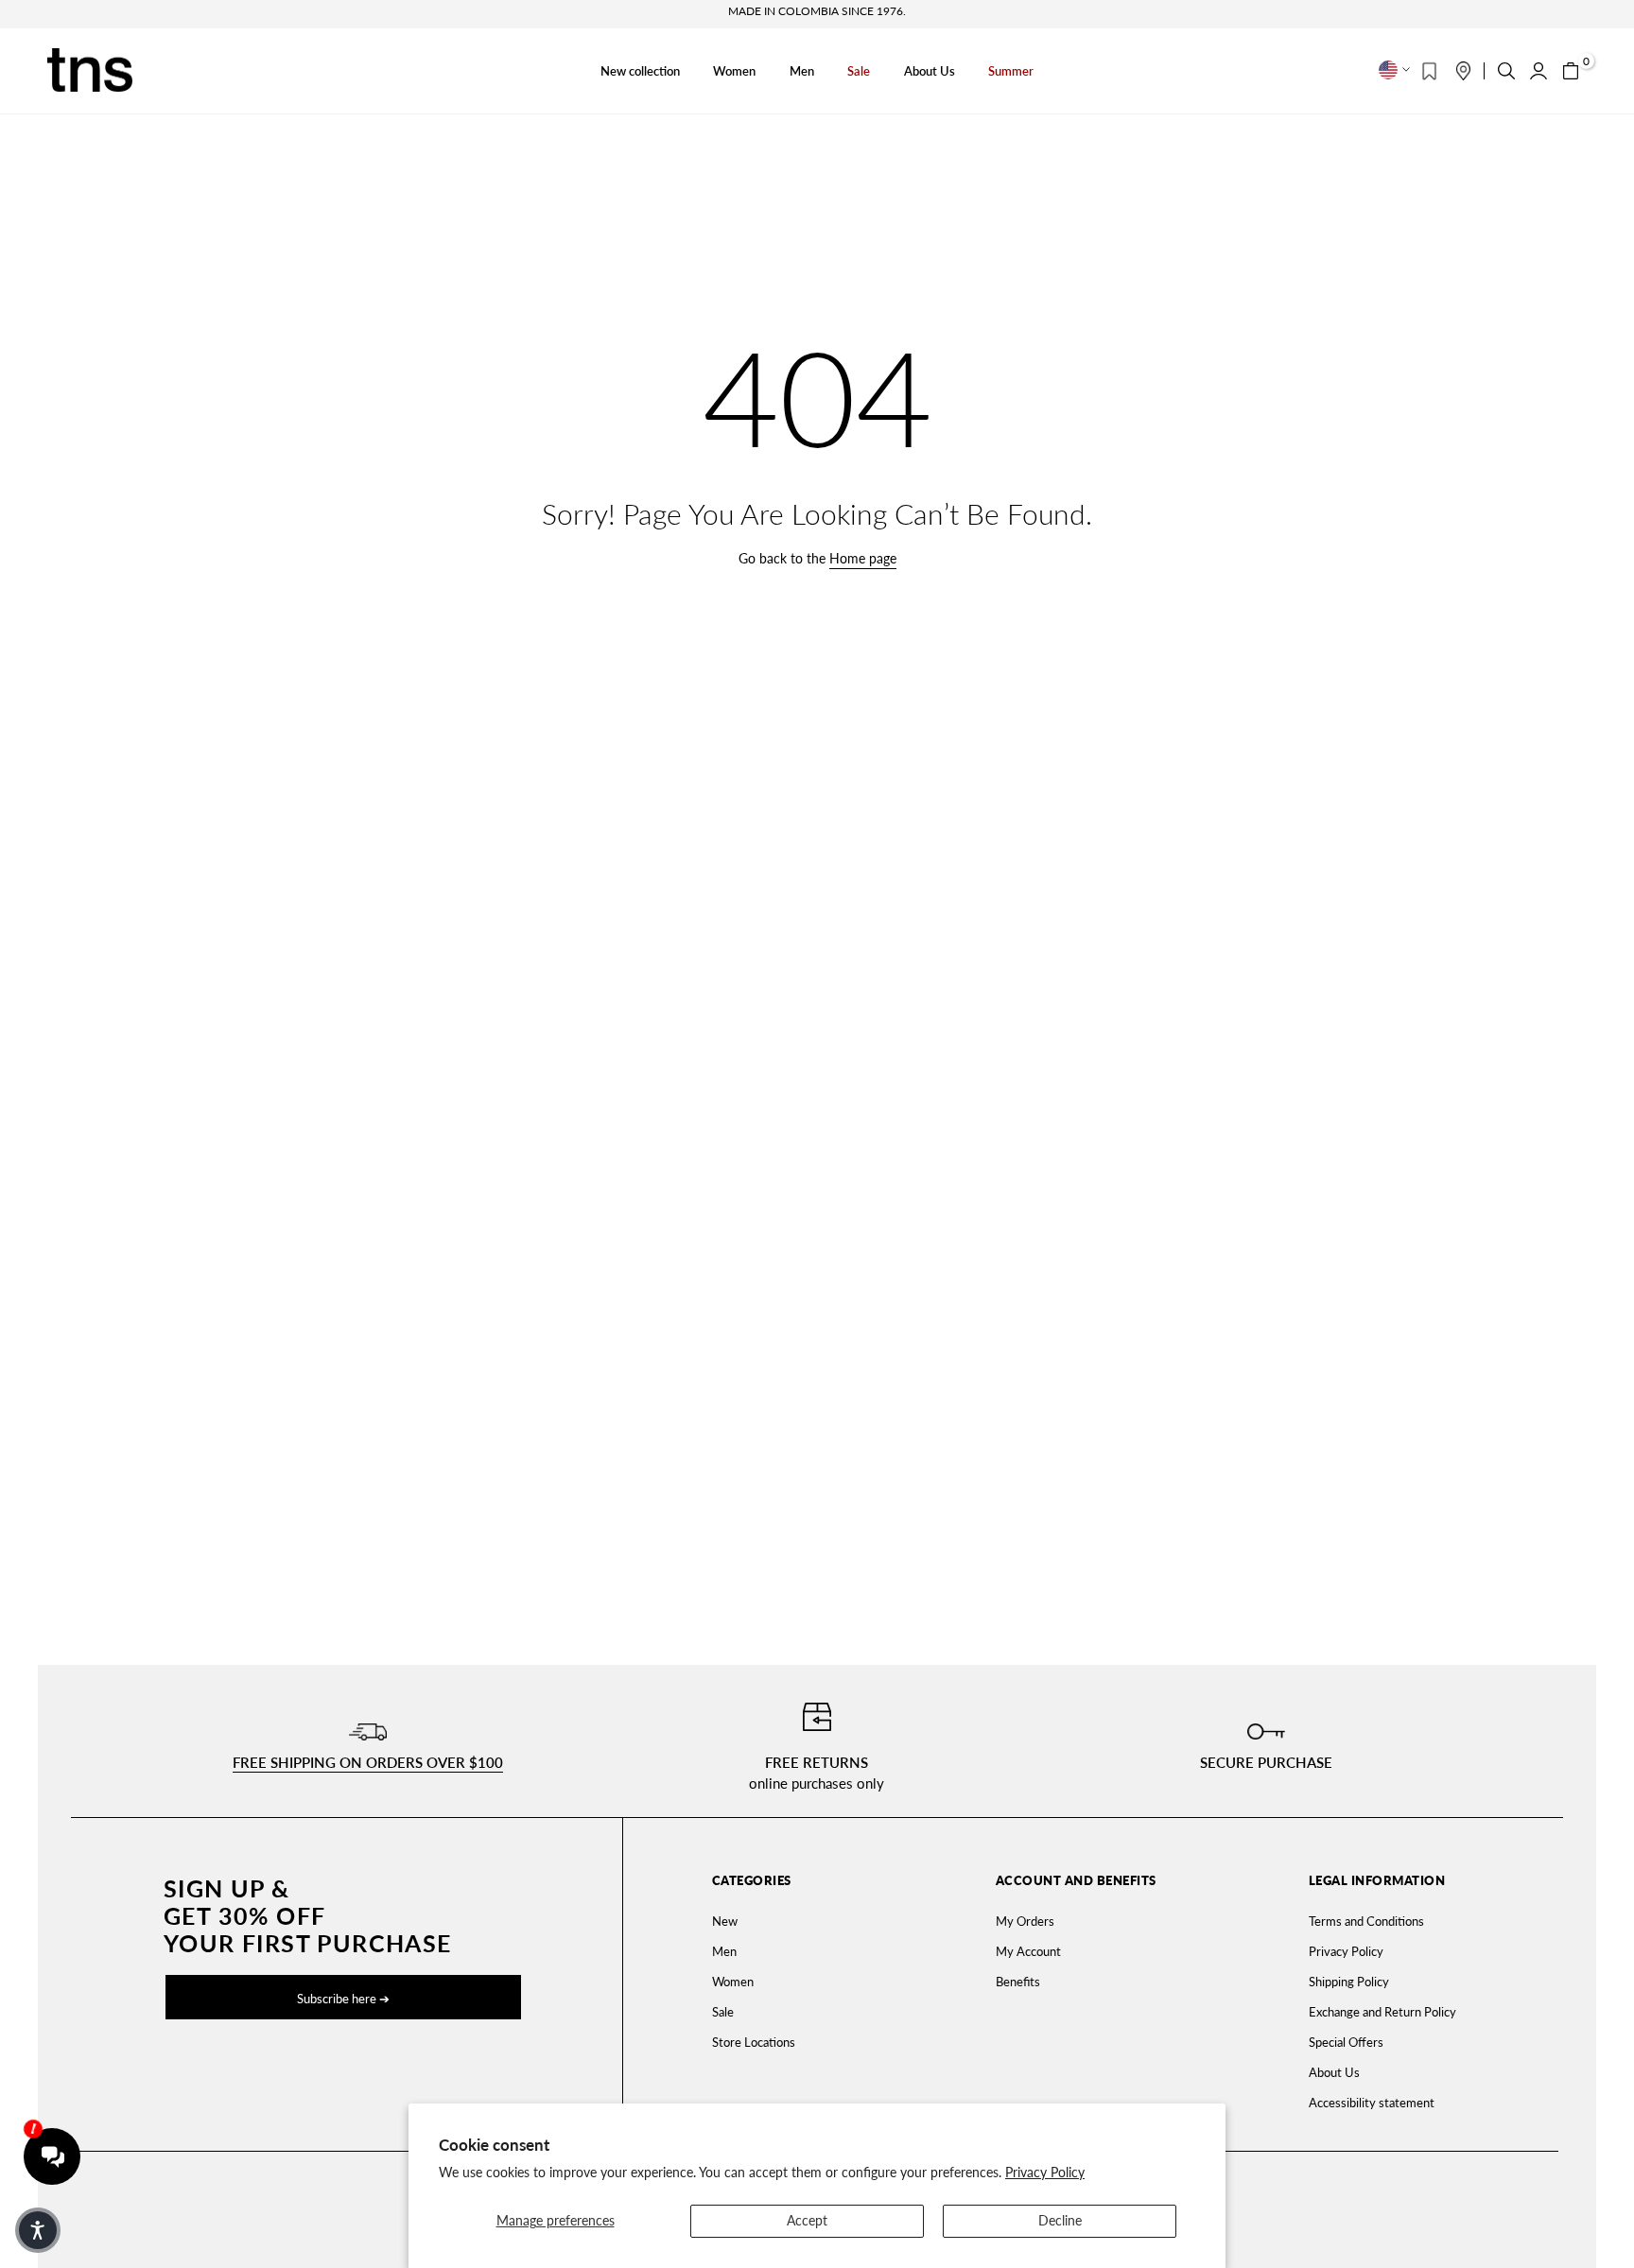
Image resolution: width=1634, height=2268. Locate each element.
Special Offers (1346, 2042)
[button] (38, 2230)
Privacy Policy (1045, 2172)
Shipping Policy (1349, 1982)
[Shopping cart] (1571, 71)
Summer (1011, 71)
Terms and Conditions (1366, 1921)
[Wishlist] (1429, 71)
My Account (1028, 1951)
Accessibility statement (1372, 2103)
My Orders (1025, 1921)
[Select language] (1394, 70)
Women (734, 71)
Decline (1060, 2220)
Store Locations (754, 2042)
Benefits (1018, 1982)
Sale (859, 71)
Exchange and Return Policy (1382, 2012)
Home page (863, 558)
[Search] (1506, 71)
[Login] (1538, 71)
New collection (640, 71)
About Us (930, 71)
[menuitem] (802, 1921)
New (725, 1921)
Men (802, 71)
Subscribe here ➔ (343, 1999)
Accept (807, 2220)
